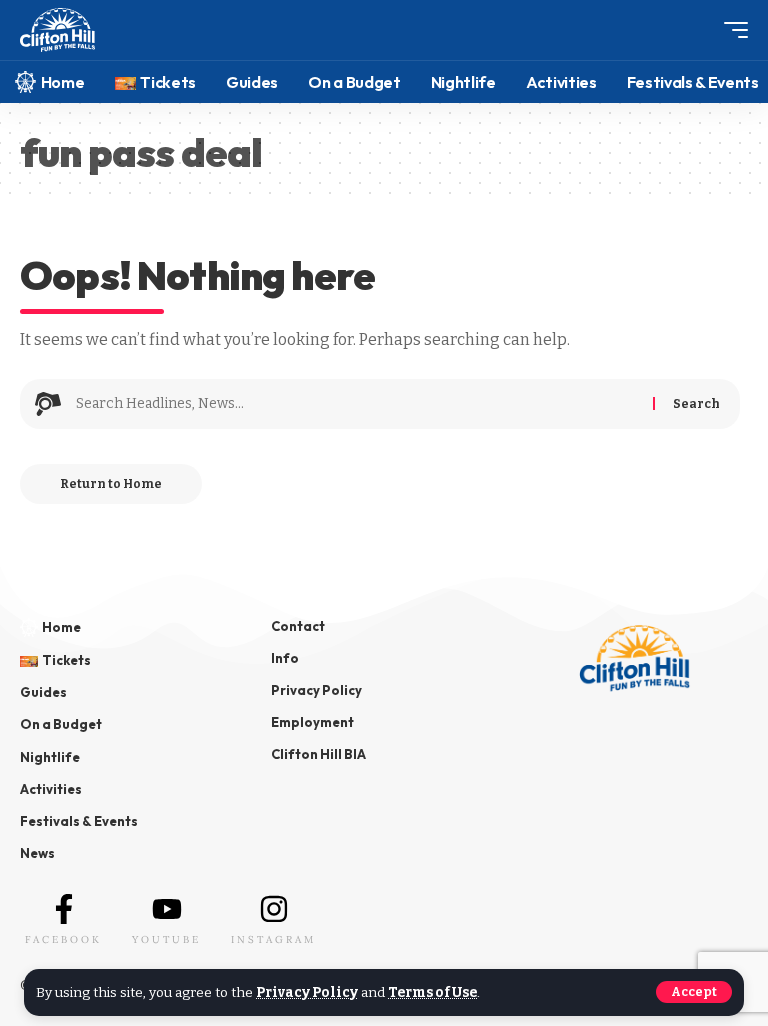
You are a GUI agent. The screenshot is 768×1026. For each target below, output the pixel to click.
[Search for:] (357, 404)
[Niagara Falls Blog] (57, 30)
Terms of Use (432, 992)
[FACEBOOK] (64, 909)
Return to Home (111, 484)
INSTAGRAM (273, 939)
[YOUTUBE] (167, 909)
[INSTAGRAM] (274, 909)
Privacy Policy (307, 992)
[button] (694, 992)
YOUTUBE (166, 939)
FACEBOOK (63, 939)
